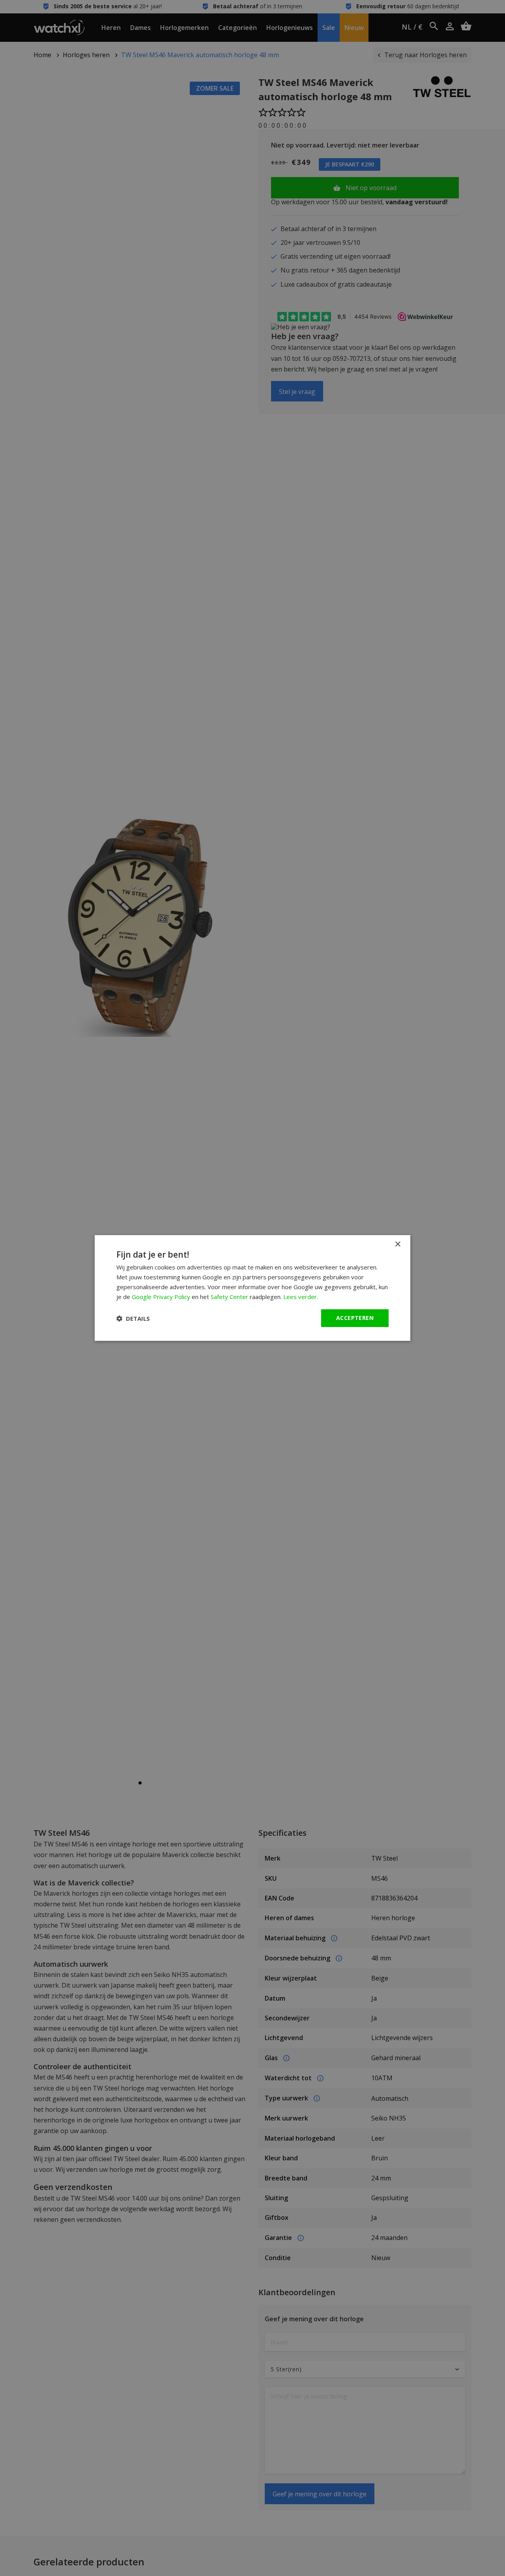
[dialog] (252, 1288)
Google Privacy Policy (161, 1297)
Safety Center (229, 1297)
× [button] (397, 1244)
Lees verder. (301, 1297)
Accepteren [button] (355, 1318)
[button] (133, 1318)
